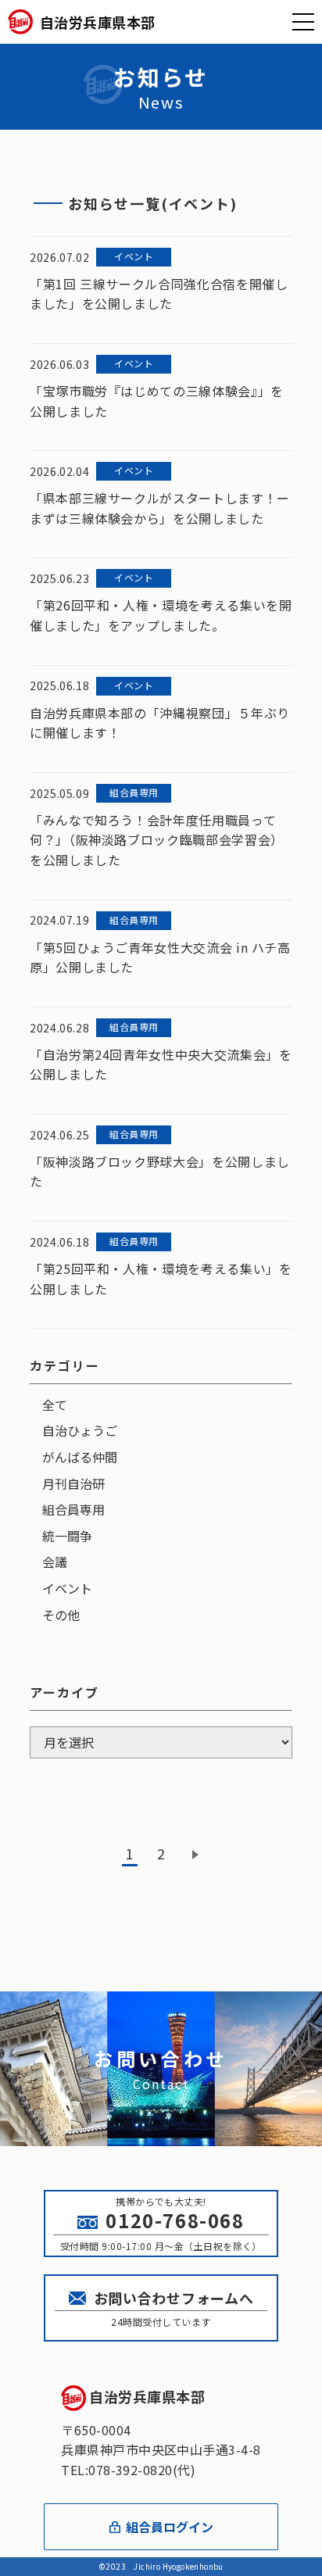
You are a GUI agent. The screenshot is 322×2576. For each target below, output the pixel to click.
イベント (67, 1588)
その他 (61, 1615)
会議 (55, 1562)
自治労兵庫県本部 (147, 2396)
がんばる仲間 (80, 1457)
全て (55, 1404)
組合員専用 (73, 1509)
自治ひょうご (80, 1430)
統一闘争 (67, 1536)
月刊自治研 (73, 1483)
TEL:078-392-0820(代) (128, 2470)
